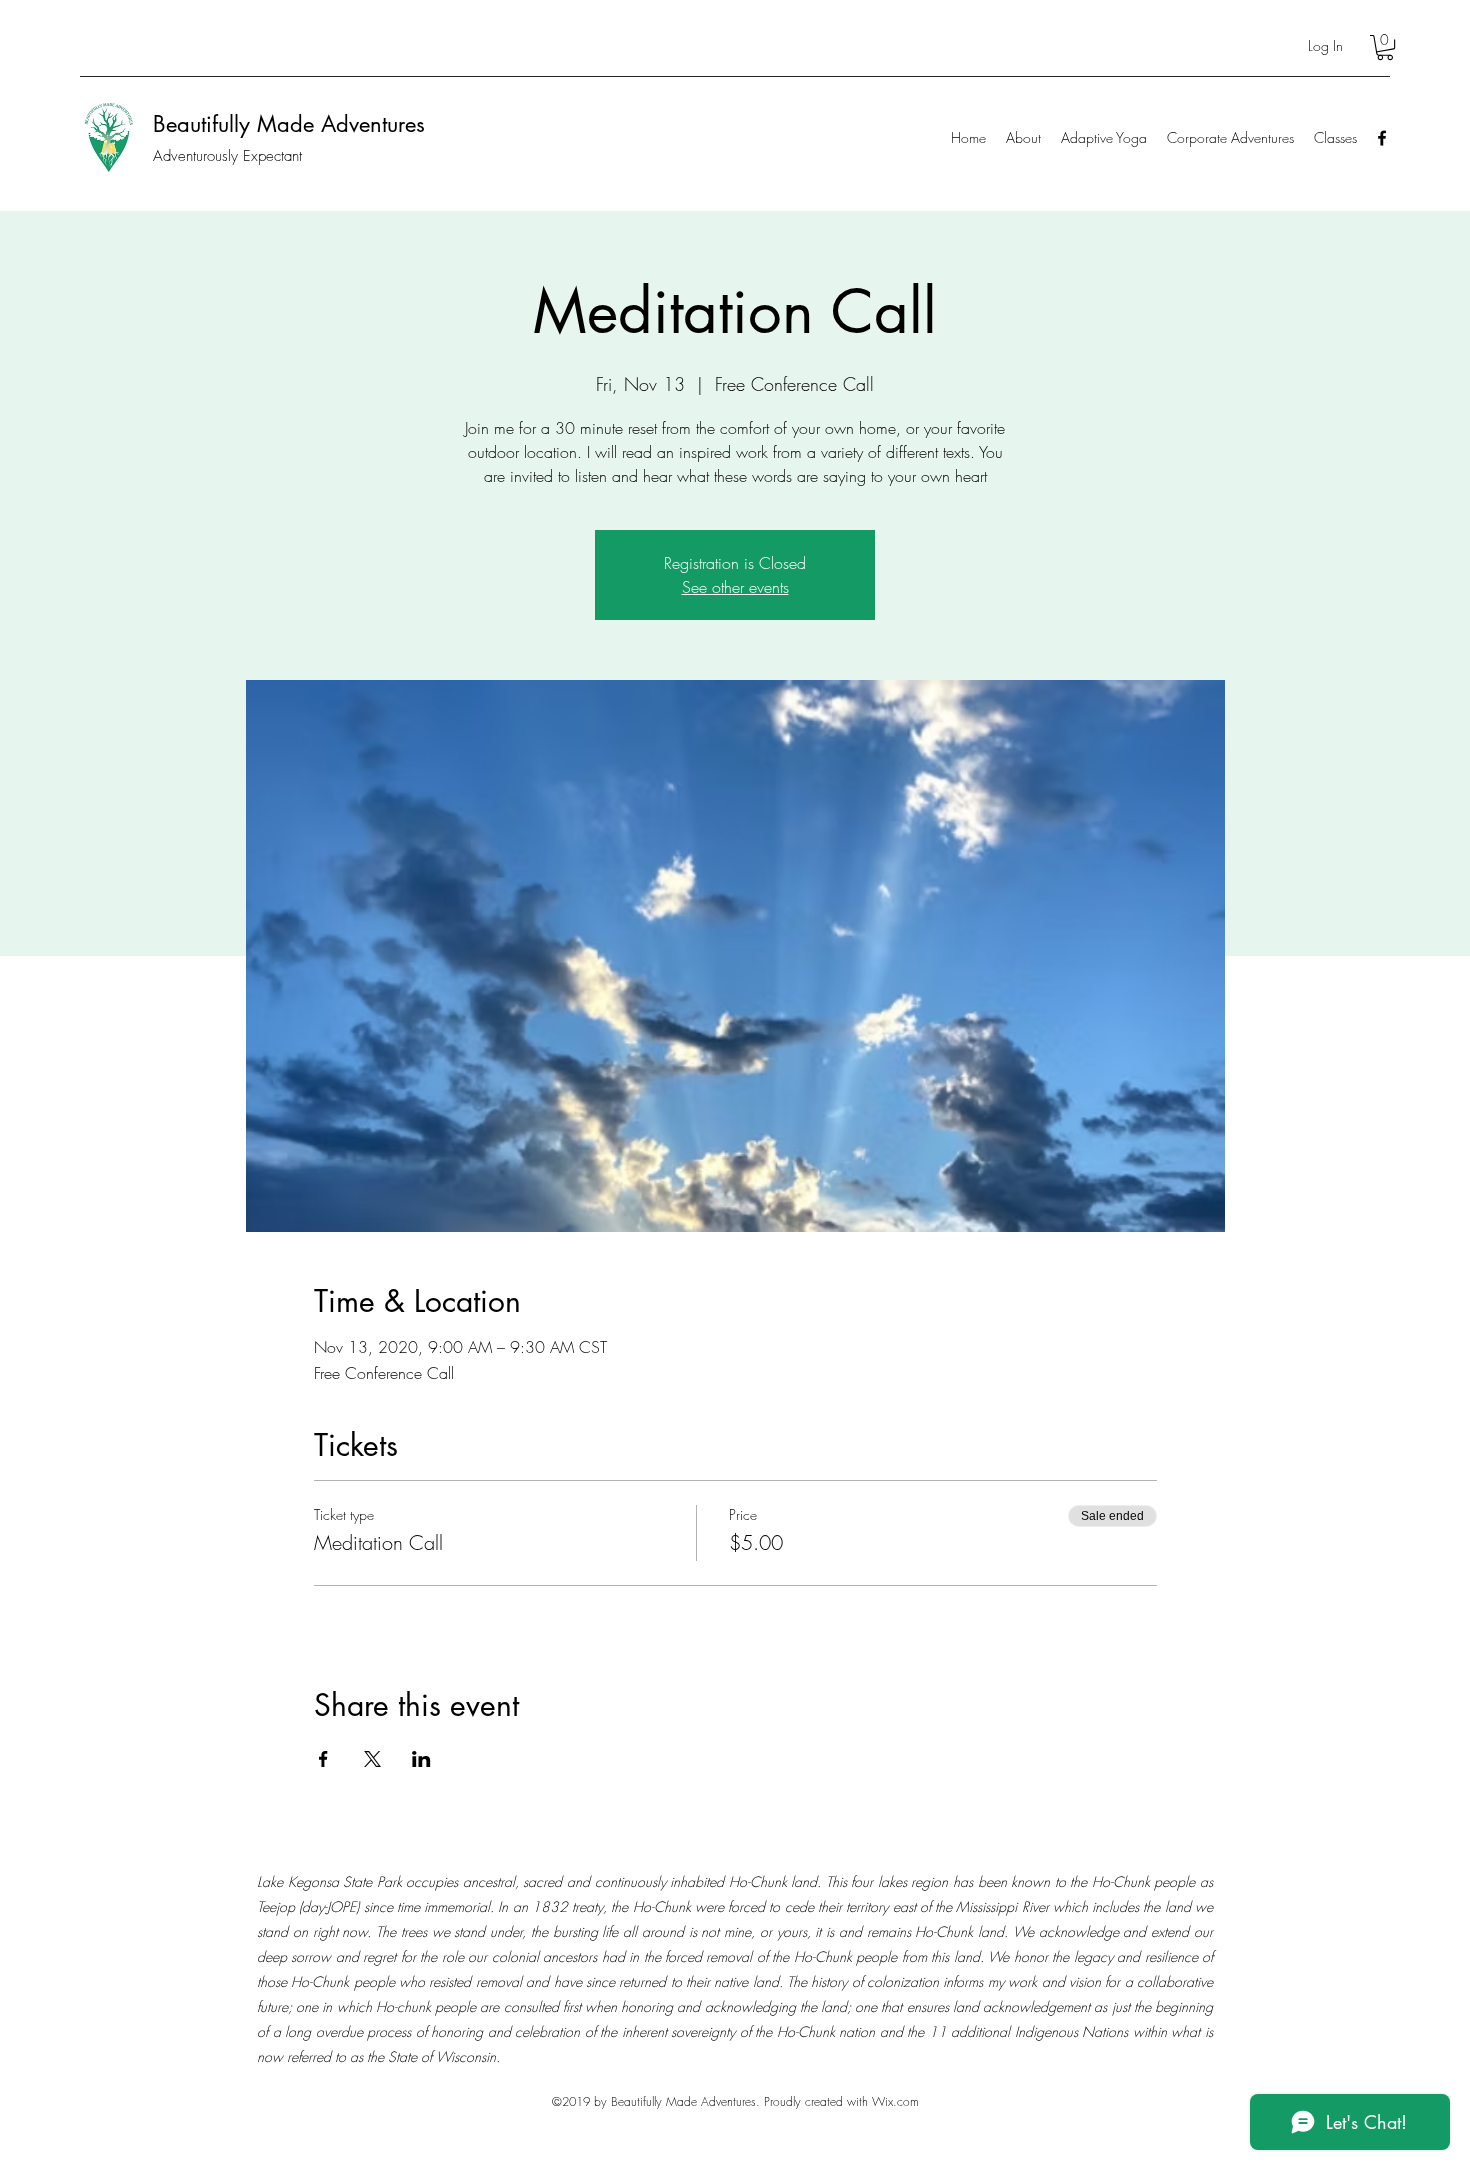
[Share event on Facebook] (323, 1759)
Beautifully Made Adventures (289, 124)
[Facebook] (1382, 138)
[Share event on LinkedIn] (421, 1759)
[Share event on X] (372, 1759)
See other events (735, 587)
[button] (1385, 47)
